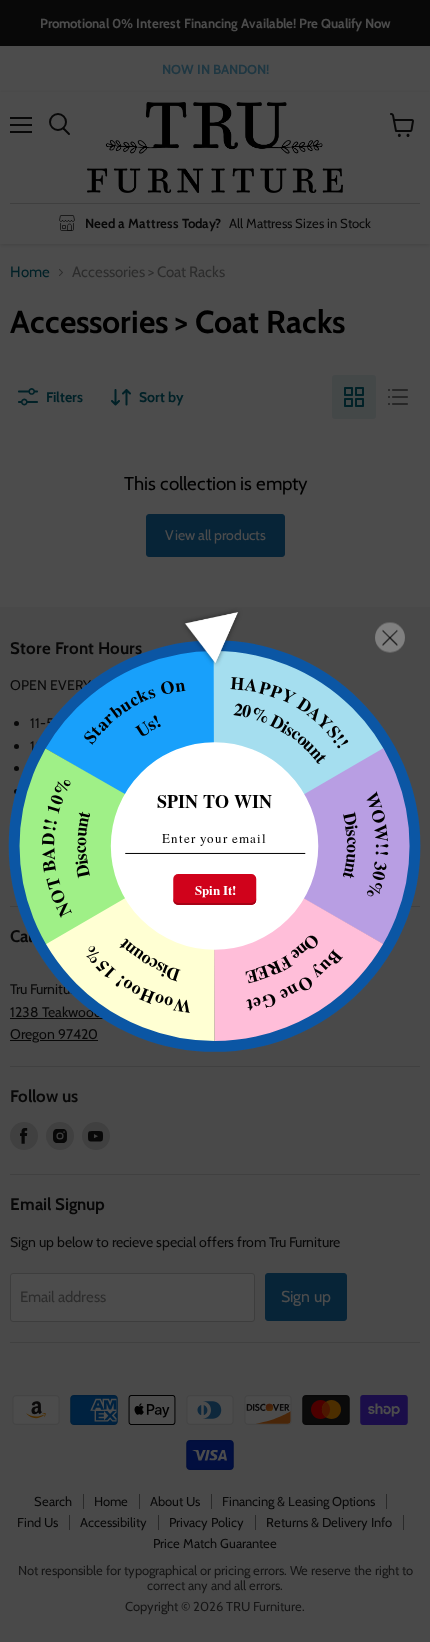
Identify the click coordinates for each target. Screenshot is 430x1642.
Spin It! (215, 889)
